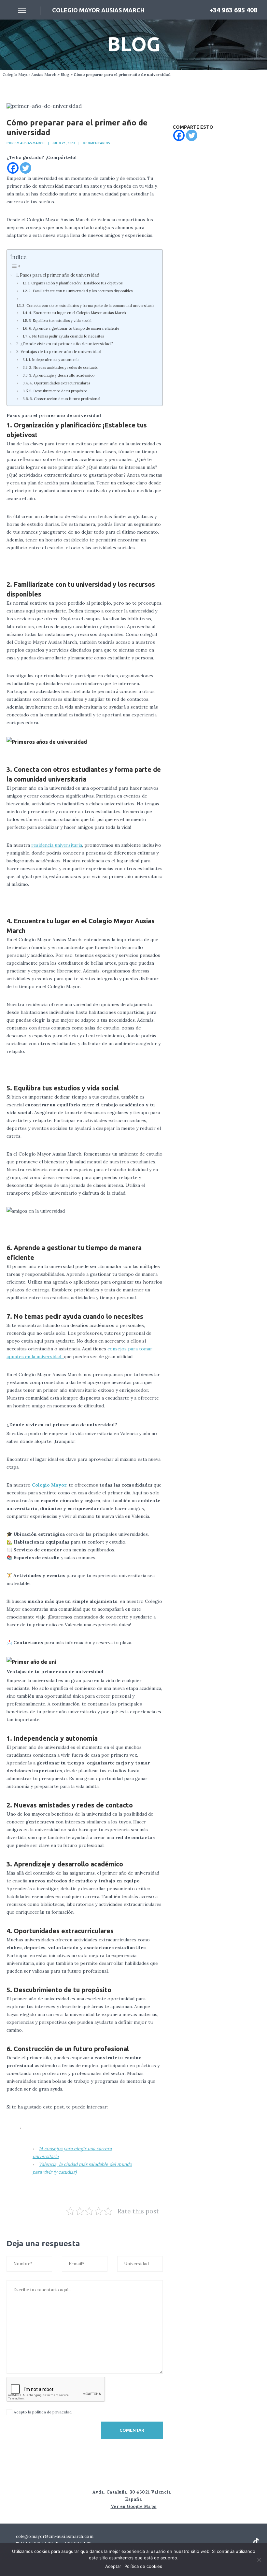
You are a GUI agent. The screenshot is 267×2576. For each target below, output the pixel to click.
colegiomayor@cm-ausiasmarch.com (54, 2536)
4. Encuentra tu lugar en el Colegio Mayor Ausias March (77, 313)
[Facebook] (13, 168)
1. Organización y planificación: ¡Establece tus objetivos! (76, 283)
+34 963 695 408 (232, 10)
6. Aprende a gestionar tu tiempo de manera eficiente (74, 328)
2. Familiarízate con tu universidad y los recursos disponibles (81, 291)
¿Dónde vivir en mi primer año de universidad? (67, 344)
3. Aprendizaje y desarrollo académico (62, 375)
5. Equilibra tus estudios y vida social (60, 321)
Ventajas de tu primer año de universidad (61, 352)
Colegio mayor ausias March (98, 10)
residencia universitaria (57, 845)
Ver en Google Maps (134, 2506)
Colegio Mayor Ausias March (29, 74)
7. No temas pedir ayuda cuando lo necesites (66, 336)
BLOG (134, 44)
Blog (65, 74)
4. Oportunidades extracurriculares (60, 383)
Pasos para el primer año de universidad (60, 275)
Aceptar (113, 2566)
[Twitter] (26, 168)
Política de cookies (143, 2566)
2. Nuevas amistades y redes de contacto (64, 367)
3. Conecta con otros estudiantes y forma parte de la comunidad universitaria (88, 306)
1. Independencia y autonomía (54, 360)
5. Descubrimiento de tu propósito (58, 391)
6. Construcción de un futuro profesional (65, 399)
